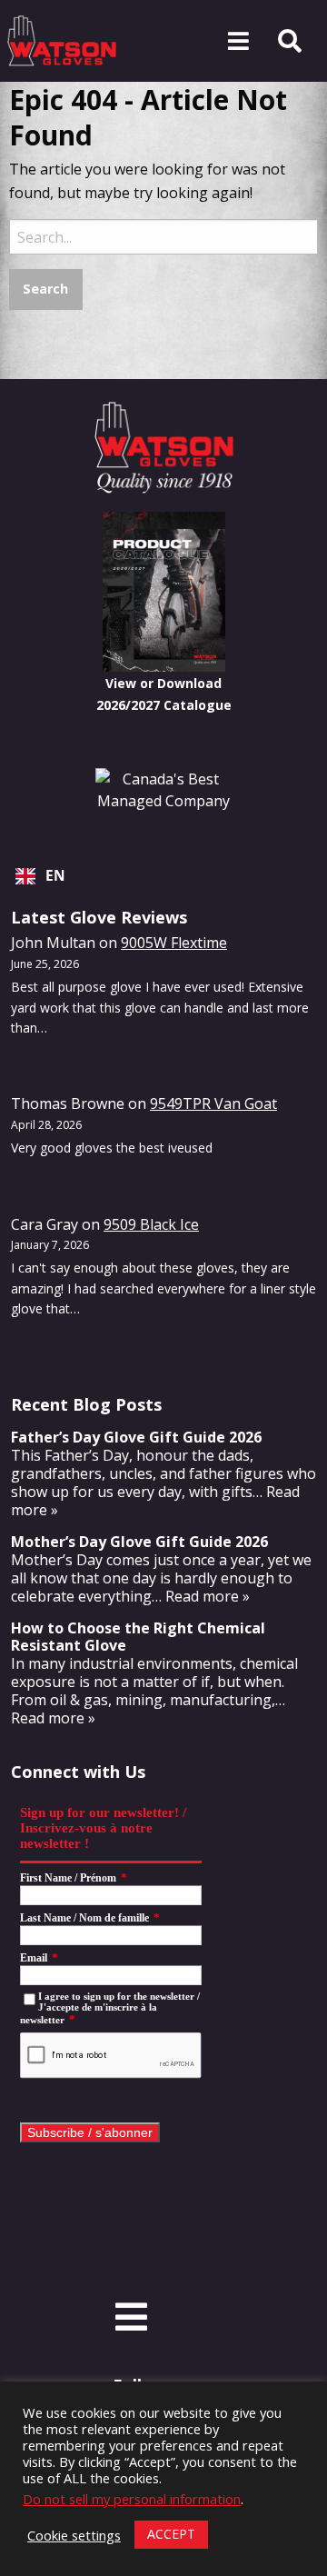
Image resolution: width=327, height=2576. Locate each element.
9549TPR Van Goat (213, 1103)
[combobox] (163, 876)
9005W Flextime (174, 943)
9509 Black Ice (151, 1224)
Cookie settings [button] (74, 2535)
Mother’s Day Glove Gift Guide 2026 (139, 1542)
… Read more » (201, 1596)
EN (55, 876)
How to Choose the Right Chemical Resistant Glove (138, 1637)
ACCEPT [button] (171, 2534)
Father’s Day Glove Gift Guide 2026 (136, 1437)
